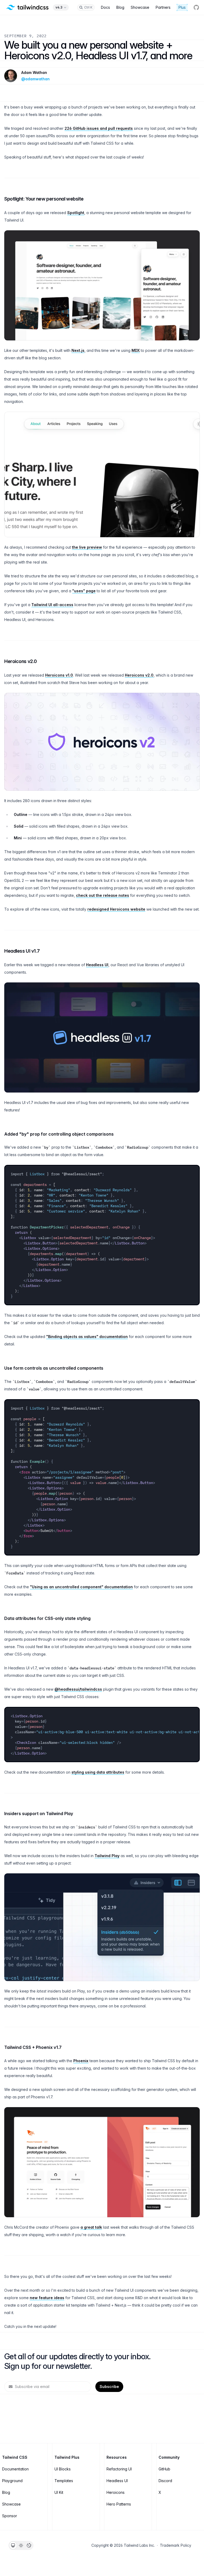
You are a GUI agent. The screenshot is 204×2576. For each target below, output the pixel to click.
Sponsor (10, 2516)
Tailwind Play (107, 1856)
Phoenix (81, 2061)
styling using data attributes (98, 1772)
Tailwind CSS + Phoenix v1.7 (33, 2047)
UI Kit (59, 2492)
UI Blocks (63, 2469)
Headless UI (97, 965)
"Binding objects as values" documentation (87, 1337)
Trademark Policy (176, 2545)
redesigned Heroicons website (116, 909)
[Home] (27, 7)
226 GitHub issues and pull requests (99, 128)
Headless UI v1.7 (22, 951)
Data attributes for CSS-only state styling (47, 1618)
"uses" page (84, 591)
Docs (105, 7)
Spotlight (76, 213)
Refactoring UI (119, 2469)
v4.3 (59, 7)
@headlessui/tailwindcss (78, 1689)
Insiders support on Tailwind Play (39, 1814)
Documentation (15, 2469)
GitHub (164, 2469)
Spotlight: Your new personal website (44, 199)
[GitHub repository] (196, 7)
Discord (165, 2481)
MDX (136, 350)
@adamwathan (35, 79)
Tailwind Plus (67, 2457)
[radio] (13, 2545)
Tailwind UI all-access (52, 605)
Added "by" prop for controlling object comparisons (59, 1134)
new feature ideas (47, 2298)
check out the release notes (103, 895)
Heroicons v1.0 (59, 675)
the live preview (87, 547)
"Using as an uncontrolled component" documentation (81, 1587)
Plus (182, 7)
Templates (64, 2481)
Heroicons (116, 2492)
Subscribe (109, 2387)
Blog (120, 7)
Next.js (78, 350)
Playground (12, 2481)
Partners (163, 7)
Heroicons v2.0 (21, 661)
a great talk (91, 2227)
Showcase (140, 7)
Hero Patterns (119, 2504)
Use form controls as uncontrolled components (54, 1368)
